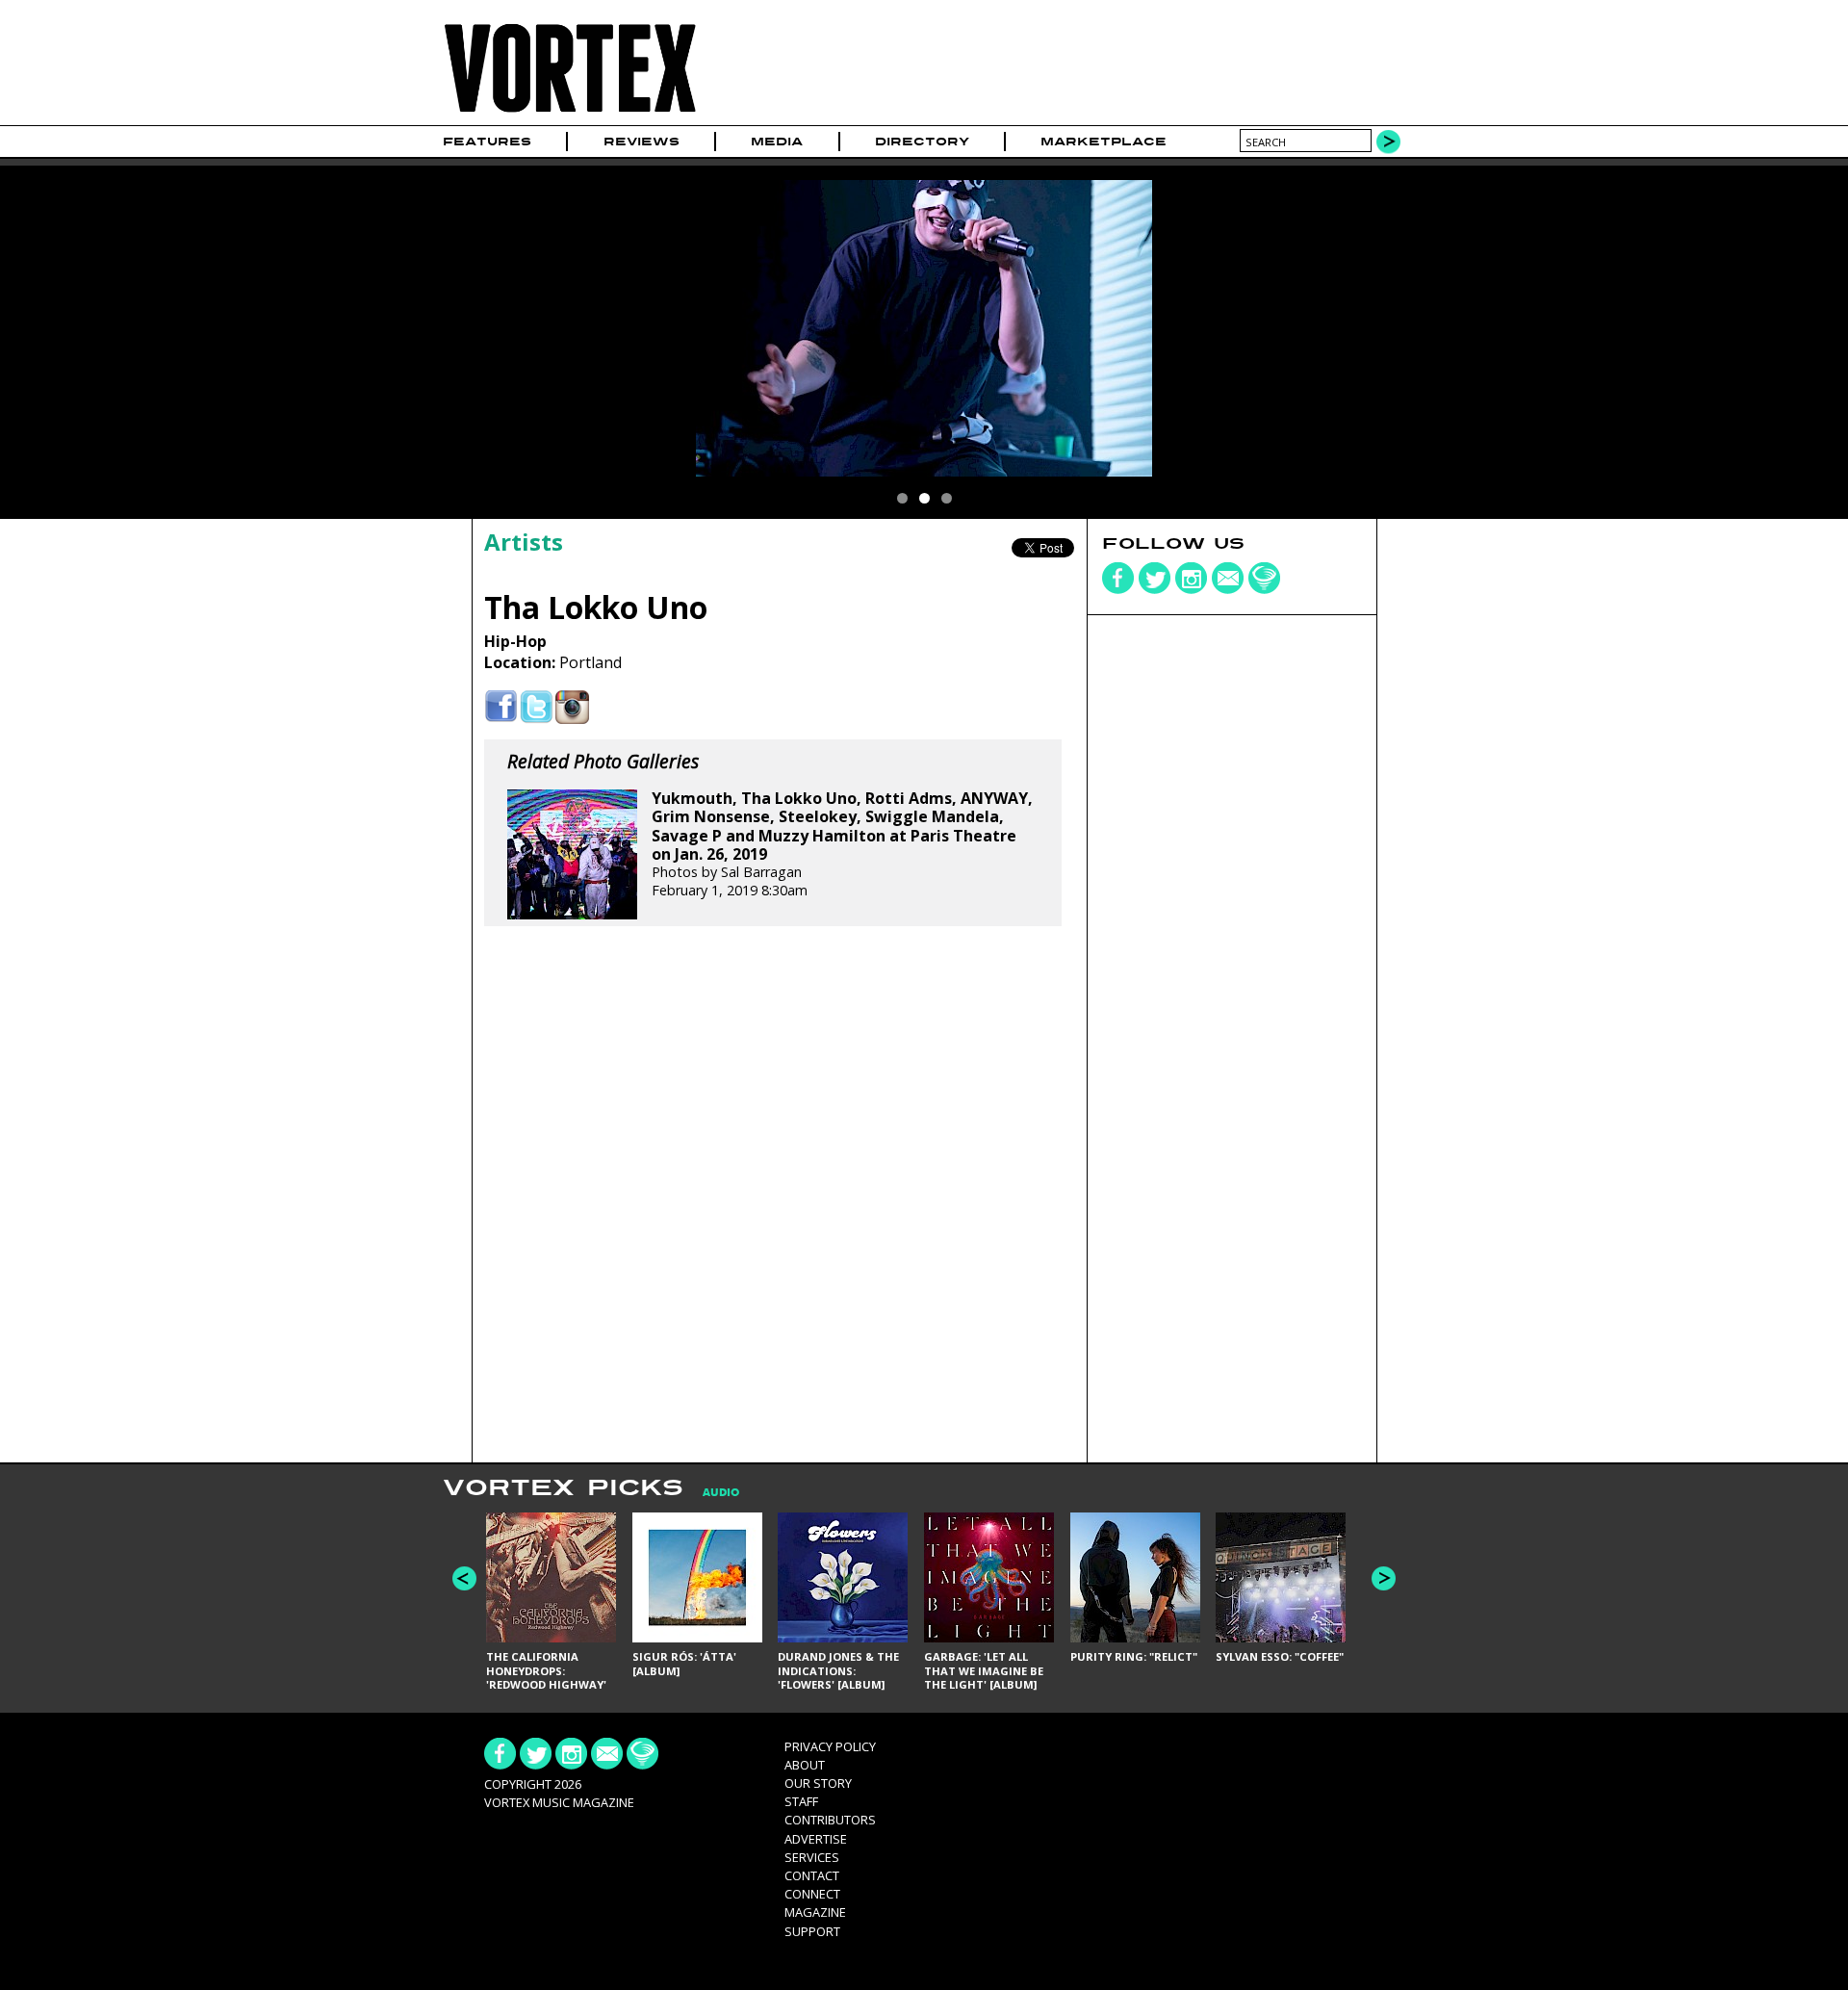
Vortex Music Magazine (559, 1802)
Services (812, 1857)
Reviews (642, 142)
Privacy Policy (830, 1746)
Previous (464, 1578)
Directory (922, 142)
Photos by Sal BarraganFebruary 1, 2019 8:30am (842, 844)
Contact (812, 1875)
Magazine (815, 1912)
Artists (524, 542)
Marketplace (1104, 142)
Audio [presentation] (721, 1493)
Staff (801, 1801)
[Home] (570, 113)
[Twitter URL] (537, 707)
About (805, 1765)
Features (487, 142)
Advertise (816, 1839)
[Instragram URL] (572, 707)
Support (812, 1931)
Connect (812, 1894)
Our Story (818, 1783)
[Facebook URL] (501, 707)
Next (1384, 1578)
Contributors (830, 1820)
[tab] (711, 1493)
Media (777, 142)
